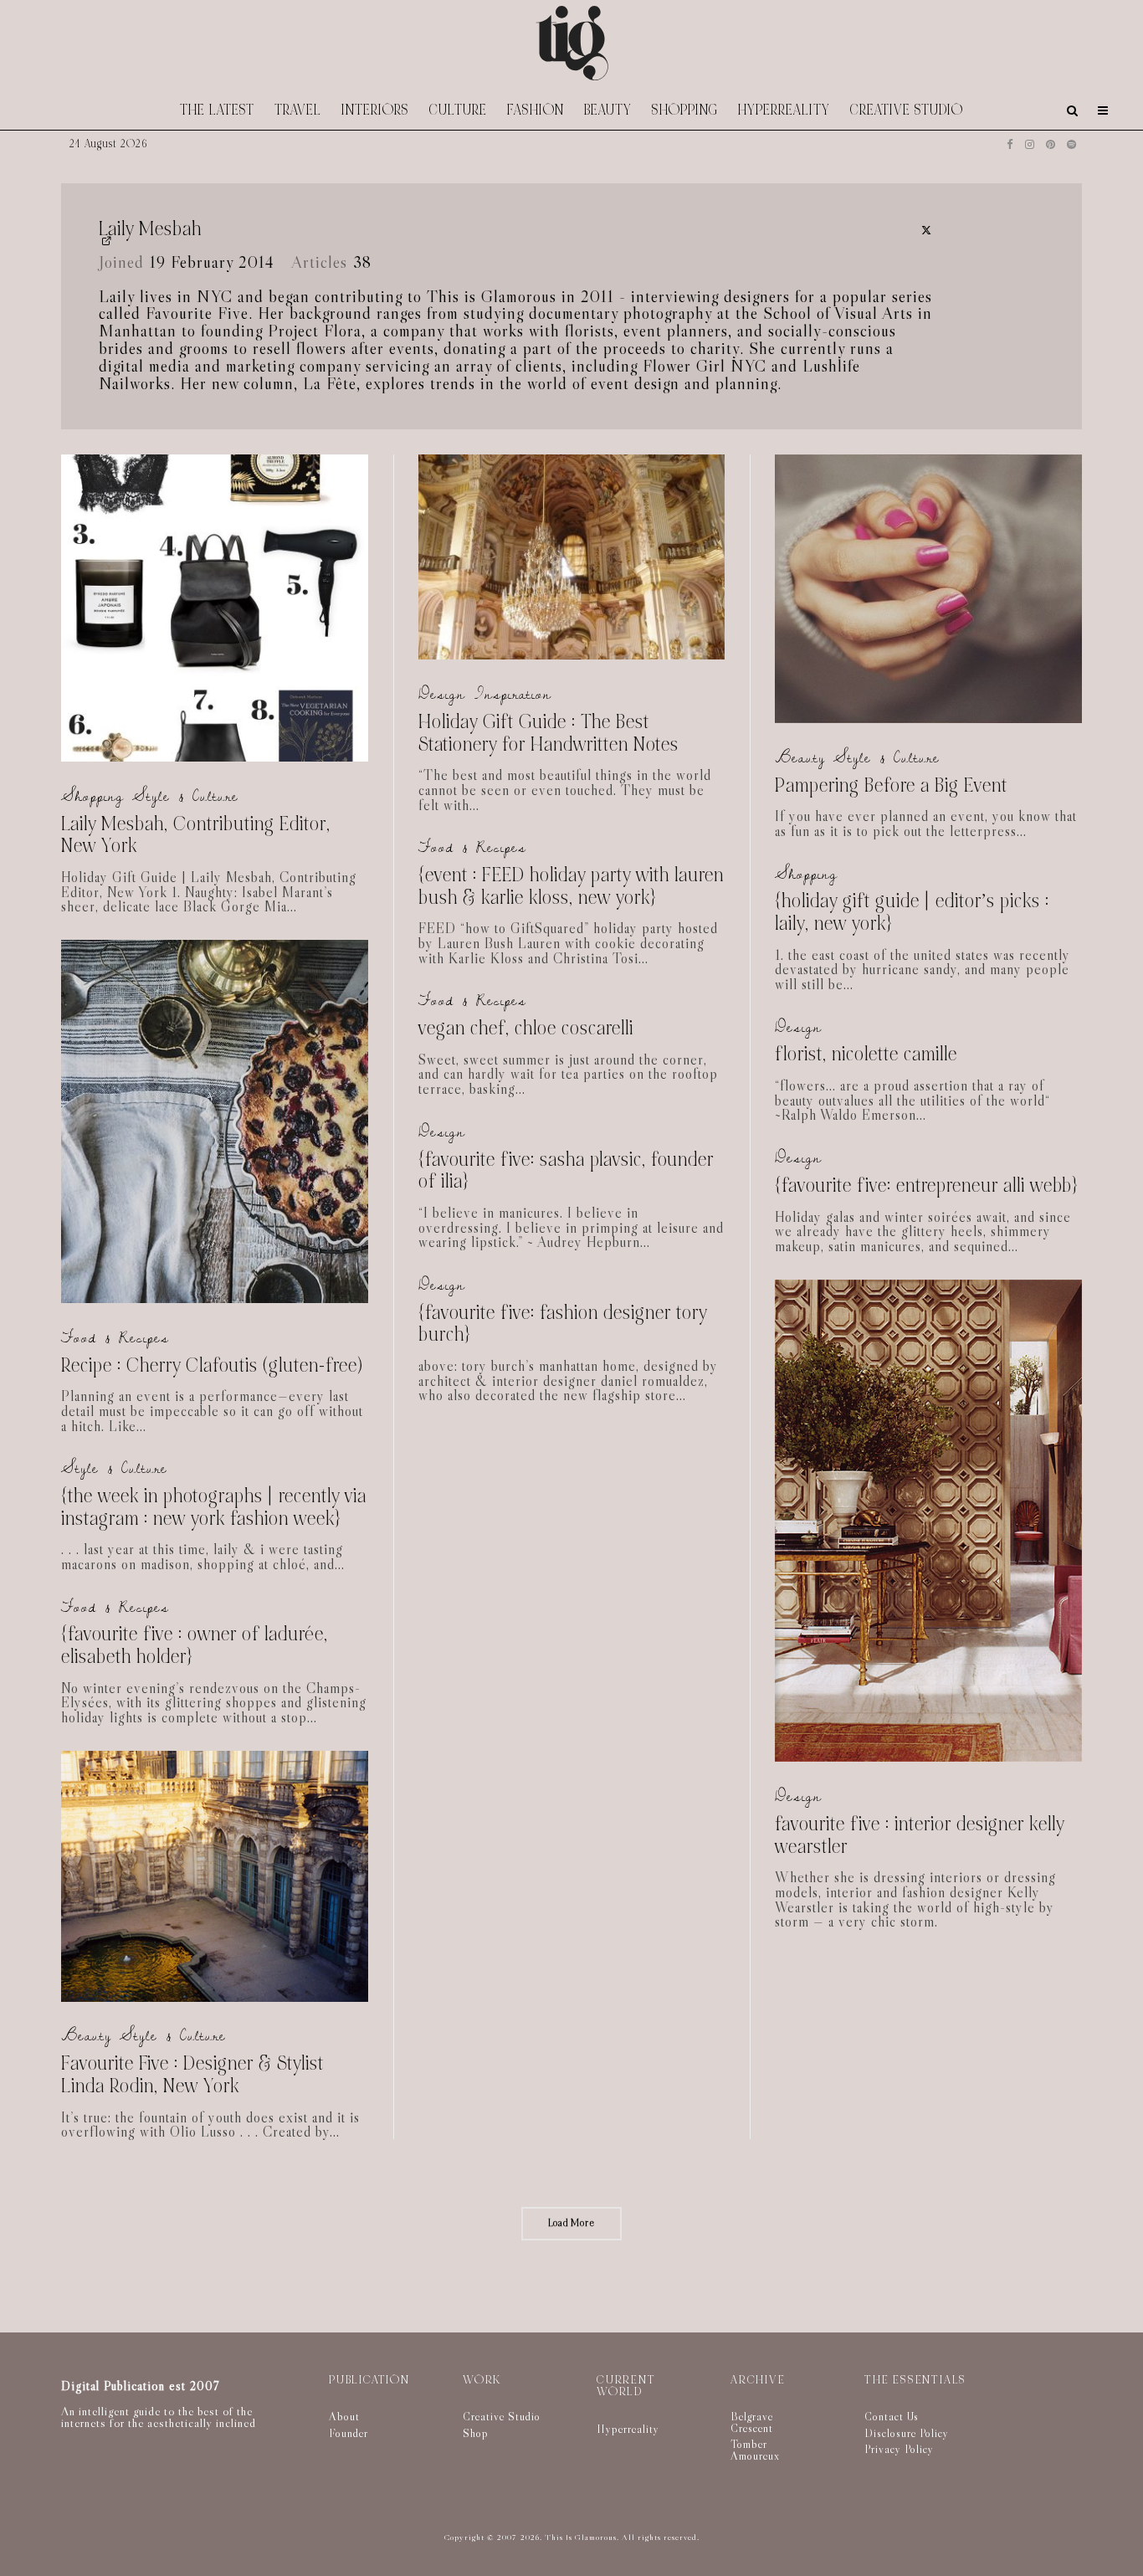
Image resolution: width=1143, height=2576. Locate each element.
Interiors (375, 110)
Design (442, 694)
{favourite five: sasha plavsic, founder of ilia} (566, 1171)
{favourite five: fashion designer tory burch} (563, 1324)
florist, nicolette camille (866, 1055)
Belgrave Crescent (752, 2422)
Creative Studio (907, 110)
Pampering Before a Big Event (891, 786)
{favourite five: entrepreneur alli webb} (926, 1186)
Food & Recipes (115, 1338)
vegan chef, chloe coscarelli (526, 1029)
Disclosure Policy (907, 2433)
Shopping (685, 110)
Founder (349, 2433)
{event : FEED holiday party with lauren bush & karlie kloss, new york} (571, 887)
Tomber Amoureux (755, 2450)
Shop (476, 2433)
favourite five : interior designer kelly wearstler (920, 1836)
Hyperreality (784, 110)
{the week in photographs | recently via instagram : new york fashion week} (214, 1508)
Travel (298, 110)
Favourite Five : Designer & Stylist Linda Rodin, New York (192, 2075)
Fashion (536, 110)
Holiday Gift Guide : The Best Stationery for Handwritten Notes (548, 734)
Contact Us (892, 2416)
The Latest (217, 110)
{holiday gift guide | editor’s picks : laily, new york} (912, 913)
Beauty (608, 110)
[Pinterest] (1051, 144)
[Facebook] (1010, 144)
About (344, 2416)
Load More (571, 2223)
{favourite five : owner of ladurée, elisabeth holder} (195, 1646)
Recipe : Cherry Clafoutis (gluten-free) (212, 1366)
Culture (458, 110)
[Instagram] (1030, 144)
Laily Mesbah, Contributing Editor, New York (196, 836)
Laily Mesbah (150, 230)
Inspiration (513, 694)
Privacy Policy (899, 2449)
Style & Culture (185, 796)
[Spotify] (1071, 144)
